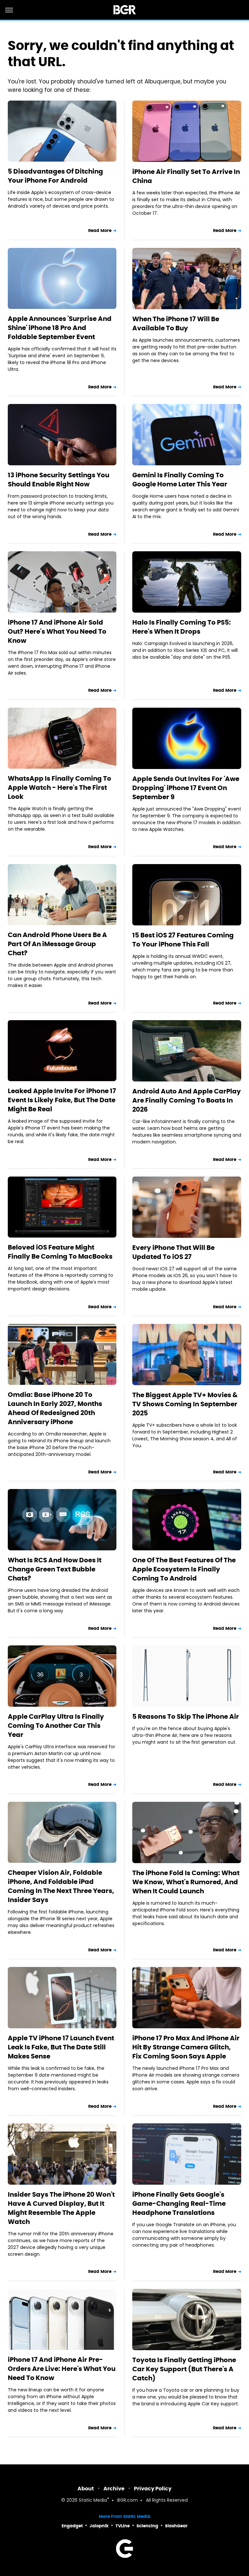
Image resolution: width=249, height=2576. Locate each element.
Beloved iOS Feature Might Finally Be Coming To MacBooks (60, 1252)
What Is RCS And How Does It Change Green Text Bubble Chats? (55, 1569)
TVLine (123, 2526)
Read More (100, 231)
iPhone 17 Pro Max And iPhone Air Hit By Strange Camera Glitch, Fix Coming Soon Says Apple (186, 2047)
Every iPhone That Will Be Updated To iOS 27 (173, 1252)
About (86, 2489)
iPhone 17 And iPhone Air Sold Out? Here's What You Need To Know (57, 631)
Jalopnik (99, 2526)
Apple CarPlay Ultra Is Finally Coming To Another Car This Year (56, 1726)
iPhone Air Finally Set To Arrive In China (186, 176)
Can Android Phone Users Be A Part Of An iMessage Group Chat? (57, 944)
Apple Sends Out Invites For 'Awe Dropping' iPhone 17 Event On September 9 (186, 788)
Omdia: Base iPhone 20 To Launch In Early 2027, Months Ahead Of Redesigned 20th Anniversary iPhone (55, 1408)
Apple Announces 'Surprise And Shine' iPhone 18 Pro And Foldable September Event (60, 328)
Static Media (93, 2501)
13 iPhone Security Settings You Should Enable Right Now (59, 480)
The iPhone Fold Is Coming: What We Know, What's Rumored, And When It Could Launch (186, 1882)
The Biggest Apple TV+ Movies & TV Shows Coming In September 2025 (185, 1404)
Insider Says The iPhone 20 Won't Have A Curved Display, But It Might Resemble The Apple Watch (61, 2208)
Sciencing (147, 2526)
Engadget (72, 2526)
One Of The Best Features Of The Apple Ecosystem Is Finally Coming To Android (184, 1569)
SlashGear (176, 2526)
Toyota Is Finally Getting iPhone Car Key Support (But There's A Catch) (184, 2369)
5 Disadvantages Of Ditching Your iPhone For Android (55, 176)
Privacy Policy (153, 2489)
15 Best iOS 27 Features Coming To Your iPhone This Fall (183, 940)
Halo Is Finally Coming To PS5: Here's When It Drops (182, 627)
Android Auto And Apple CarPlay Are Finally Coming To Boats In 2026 (187, 1100)
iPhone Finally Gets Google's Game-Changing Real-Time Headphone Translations (179, 2204)
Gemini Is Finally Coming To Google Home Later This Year (180, 480)
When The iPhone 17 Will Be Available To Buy (176, 324)
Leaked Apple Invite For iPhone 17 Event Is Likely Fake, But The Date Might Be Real (62, 1100)
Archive (114, 2489)
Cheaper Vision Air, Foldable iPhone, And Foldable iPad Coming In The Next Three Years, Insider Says (61, 1886)
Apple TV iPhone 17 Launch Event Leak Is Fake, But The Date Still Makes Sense (61, 2047)
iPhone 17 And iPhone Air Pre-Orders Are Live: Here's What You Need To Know (62, 2369)
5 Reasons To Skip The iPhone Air (186, 1716)
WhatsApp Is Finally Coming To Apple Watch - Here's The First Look (59, 787)
